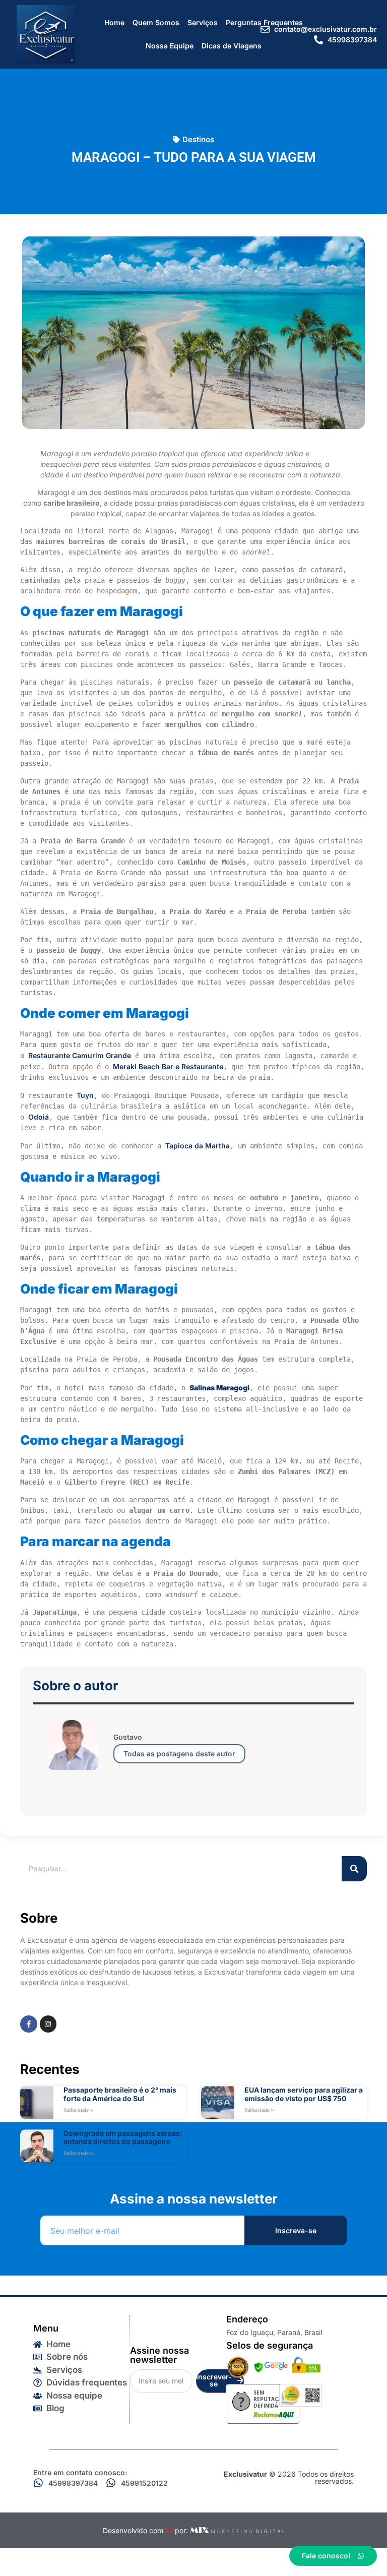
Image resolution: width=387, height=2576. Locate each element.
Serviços (203, 22)
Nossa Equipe (170, 46)
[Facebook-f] (29, 2024)
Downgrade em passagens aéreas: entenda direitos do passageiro (123, 2137)
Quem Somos (156, 22)
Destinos (198, 139)
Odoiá (39, 1117)
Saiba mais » (78, 2110)
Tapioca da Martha (198, 1146)
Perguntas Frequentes (264, 22)
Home (114, 22)
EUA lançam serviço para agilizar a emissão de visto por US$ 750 (304, 2094)
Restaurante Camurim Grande (80, 1055)
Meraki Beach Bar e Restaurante (168, 1066)
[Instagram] (48, 2024)
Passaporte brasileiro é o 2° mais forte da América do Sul (120, 2094)
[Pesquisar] (354, 1869)
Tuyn (85, 1095)
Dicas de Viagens (232, 46)
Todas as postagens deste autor (179, 1754)
